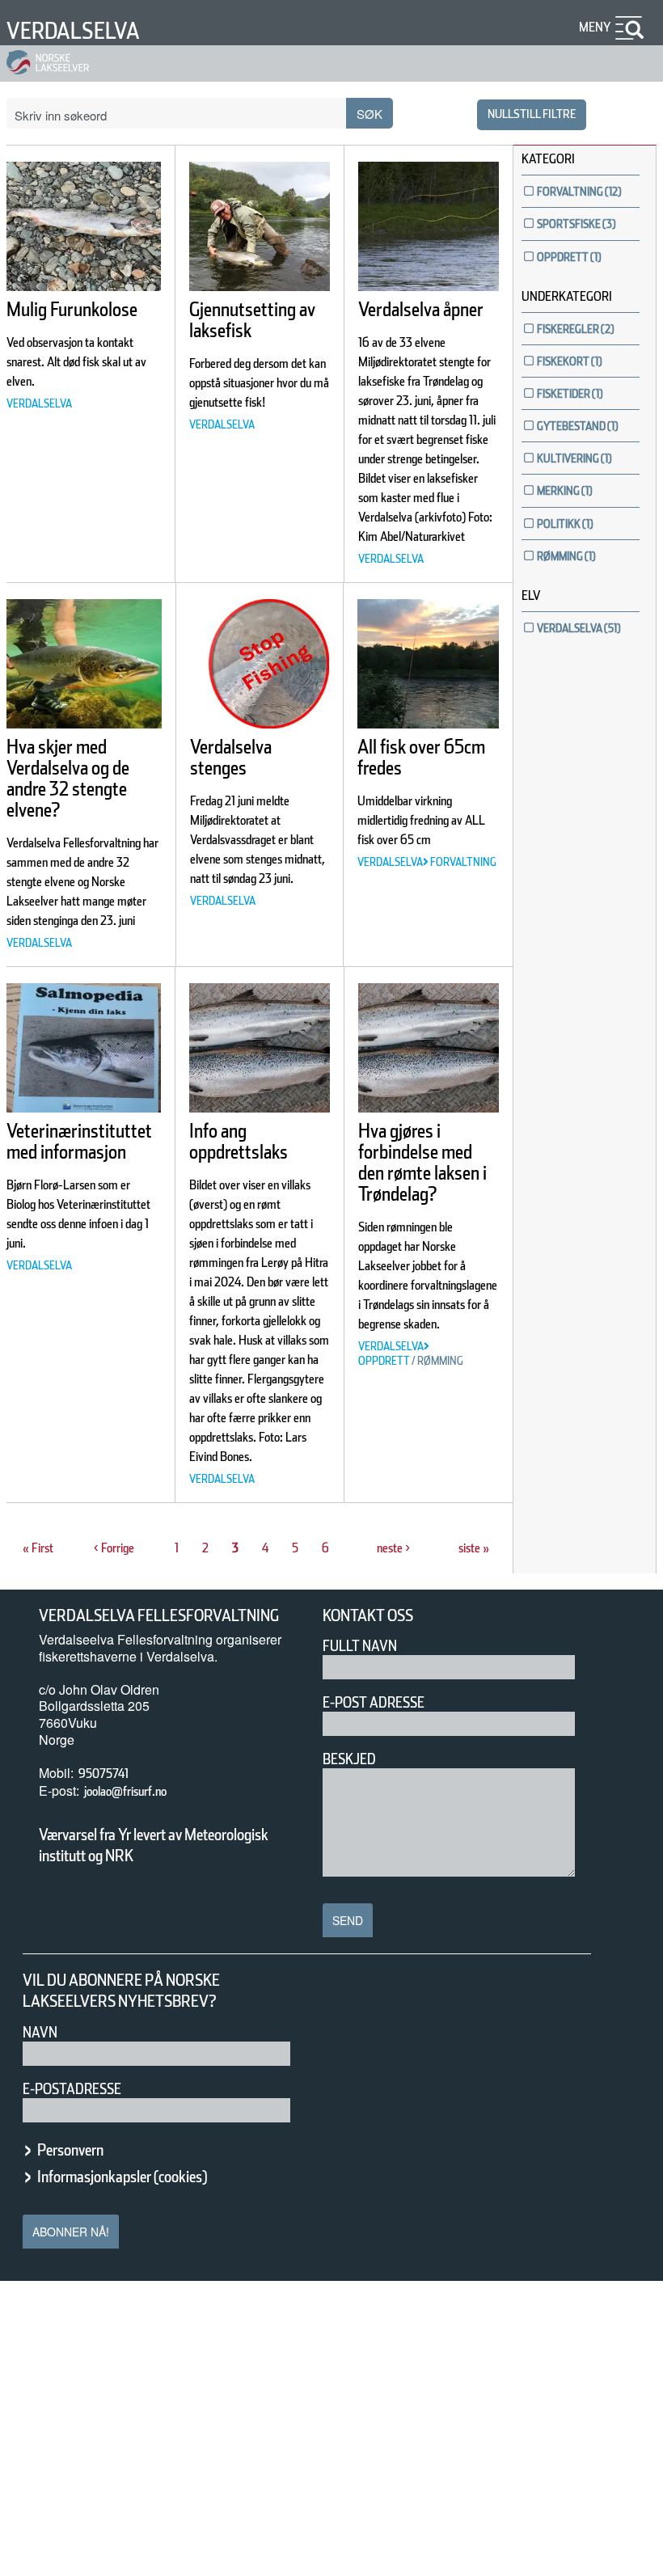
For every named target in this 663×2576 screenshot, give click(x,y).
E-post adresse (374, 1702)
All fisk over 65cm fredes (421, 757)
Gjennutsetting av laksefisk (252, 320)
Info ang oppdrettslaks (239, 1141)
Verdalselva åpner (421, 309)
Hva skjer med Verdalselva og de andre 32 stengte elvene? (68, 778)
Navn (40, 2032)
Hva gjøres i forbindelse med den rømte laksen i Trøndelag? (422, 1162)
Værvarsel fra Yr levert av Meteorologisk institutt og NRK (154, 1845)
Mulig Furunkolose (72, 309)
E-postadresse (72, 2089)
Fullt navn (360, 1646)
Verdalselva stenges (231, 757)
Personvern (70, 2150)
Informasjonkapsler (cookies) (122, 2177)
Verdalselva (73, 31)
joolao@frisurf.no (125, 1791)
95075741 (103, 1774)
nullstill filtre (532, 114)
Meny (595, 27)
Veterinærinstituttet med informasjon (79, 1141)
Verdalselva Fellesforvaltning (159, 1615)
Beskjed (349, 1759)
